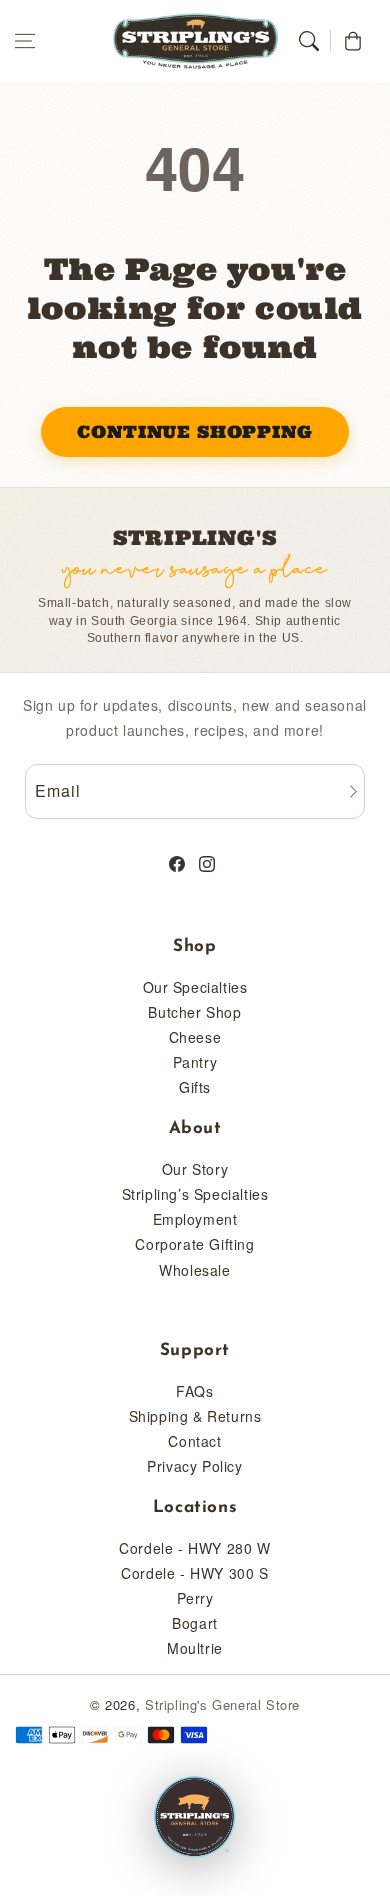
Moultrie (195, 1648)
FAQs (194, 1391)
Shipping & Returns (195, 1416)
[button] (25, 41)
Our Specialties (195, 987)
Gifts (195, 1087)
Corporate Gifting (194, 1244)
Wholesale (194, 1270)
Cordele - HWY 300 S (194, 1573)
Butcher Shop (194, 1012)
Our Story (195, 1169)
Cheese (195, 1037)
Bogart (195, 1623)
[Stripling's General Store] (195, 1818)
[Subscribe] (353, 791)
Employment (195, 1219)
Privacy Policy (194, 1466)
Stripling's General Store (222, 1704)
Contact (194, 1441)
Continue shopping (194, 432)
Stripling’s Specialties (195, 1194)
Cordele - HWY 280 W (194, 1548)
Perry (195, 1598)
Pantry (195, 1062)
